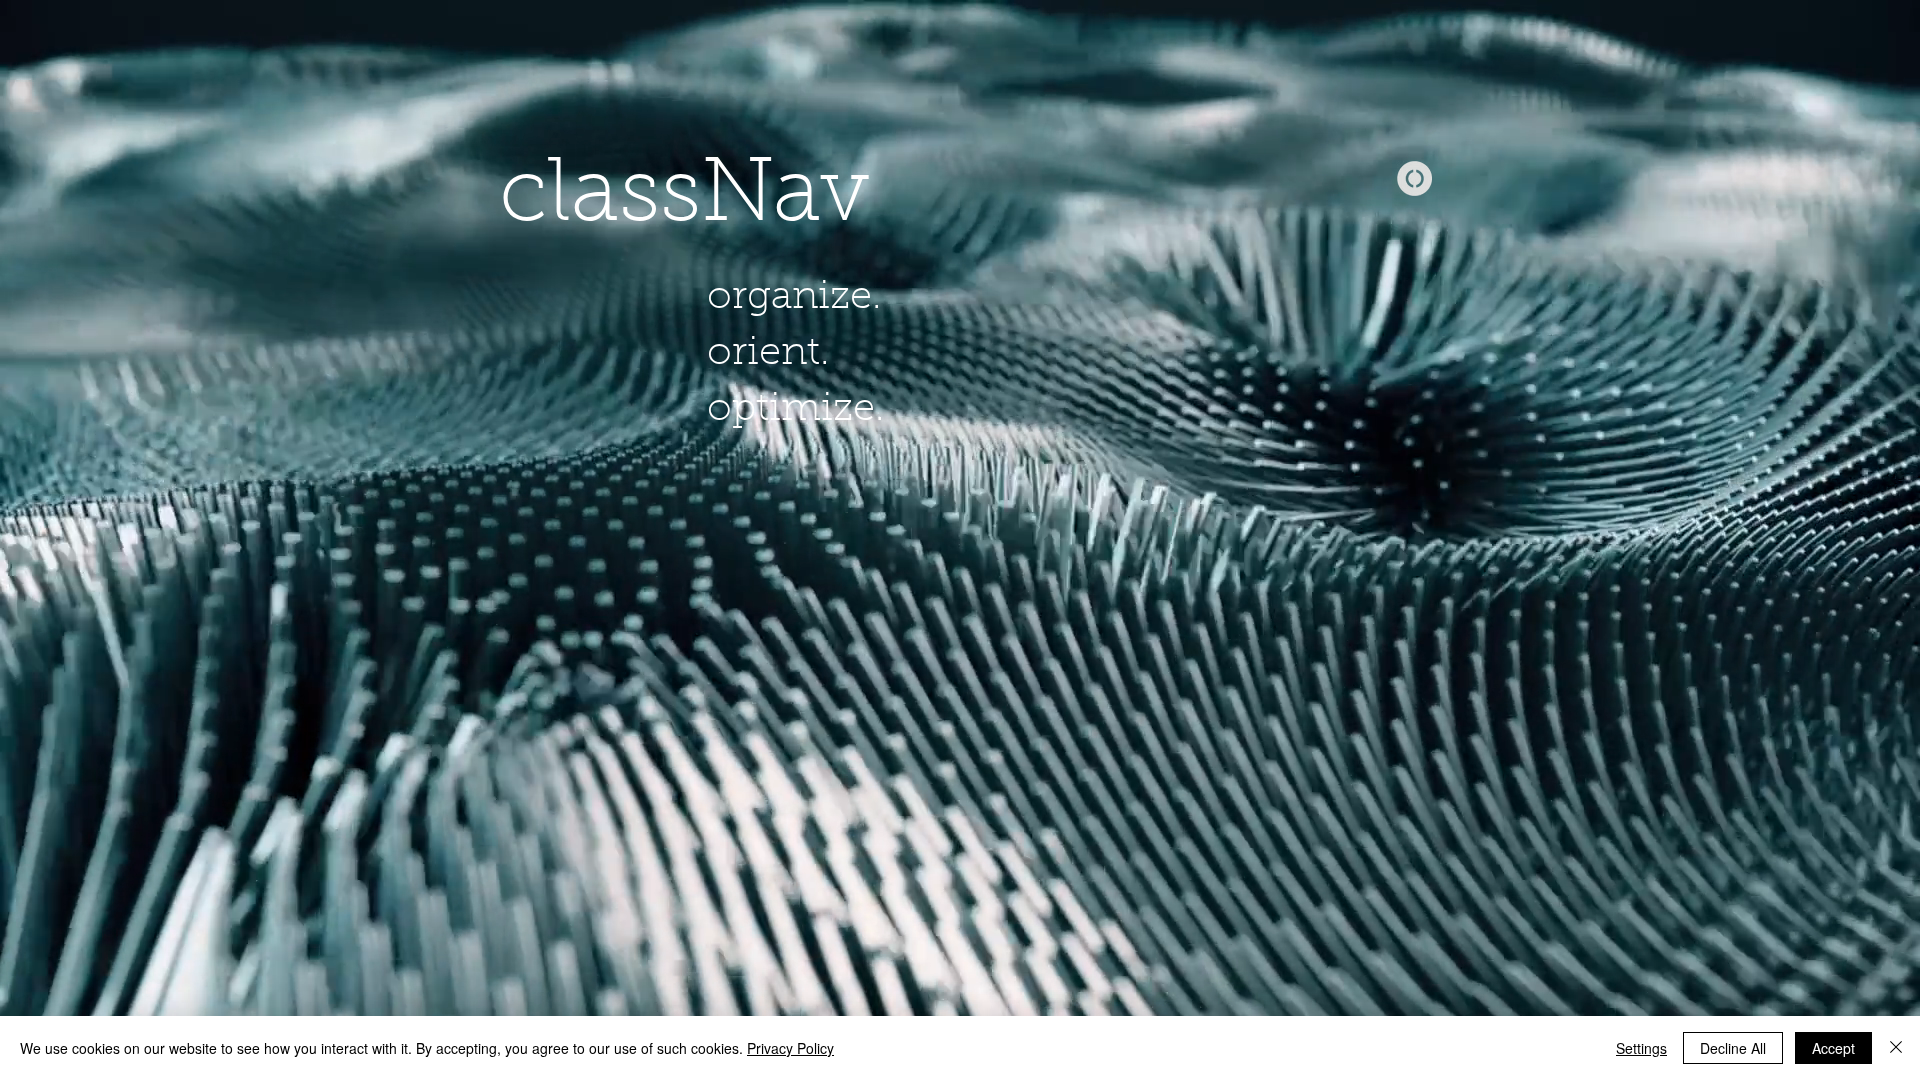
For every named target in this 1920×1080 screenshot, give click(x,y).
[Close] (1896, 1048)
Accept (1833, 1048)
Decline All (1733, 1048)
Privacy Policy (790, 1048)
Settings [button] (1641, 1048)
